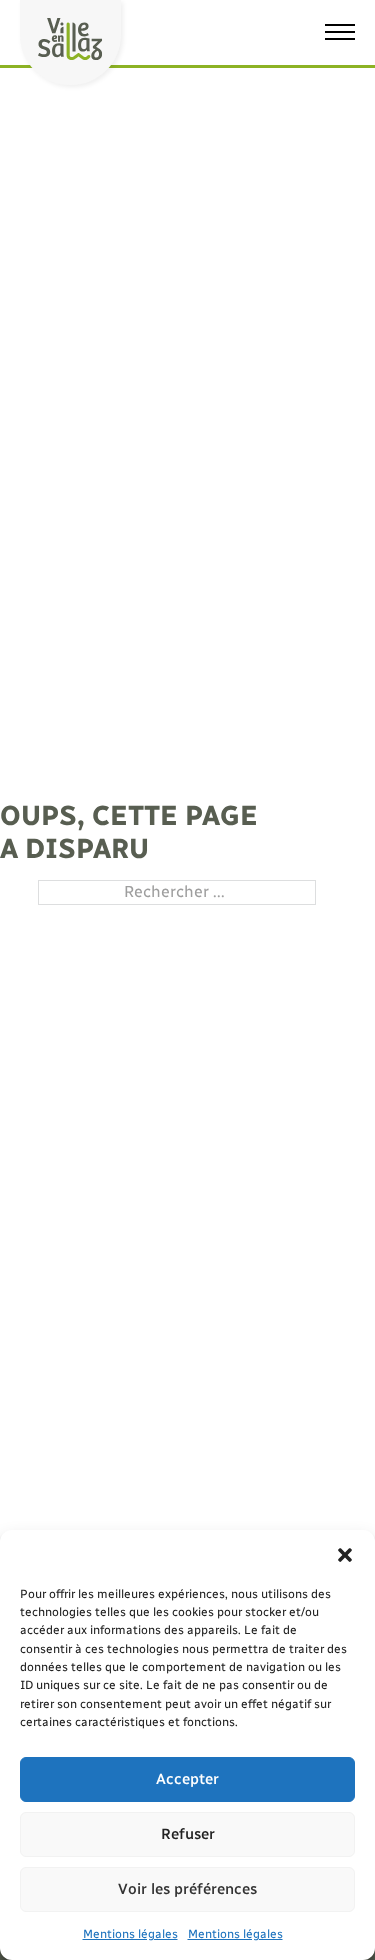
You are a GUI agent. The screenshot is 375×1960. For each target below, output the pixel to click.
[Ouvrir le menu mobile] (340, 32)
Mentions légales (130, 1934)
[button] (345, 1555)
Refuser (188, 1834)
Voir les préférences (187, 1889)
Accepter (187, 1779)
